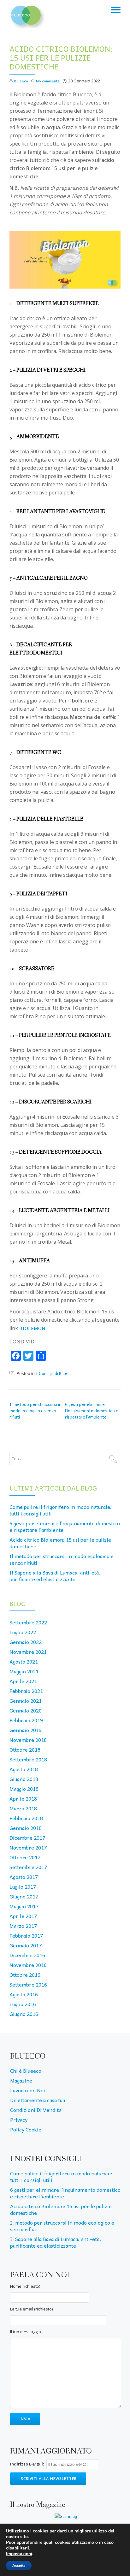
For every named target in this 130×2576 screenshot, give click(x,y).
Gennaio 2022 (26, 1642)
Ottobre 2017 (25, 1857)
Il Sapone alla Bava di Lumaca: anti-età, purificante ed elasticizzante (55, 1576)
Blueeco (21, 81)
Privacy (19, 2119)
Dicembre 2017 (27, 1838)
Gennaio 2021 (26, 1700)
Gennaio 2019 (26, 1730)
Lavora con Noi (28, 2090)
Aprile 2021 (23, 1681)
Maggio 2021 (24, 1671)
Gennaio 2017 (26, 1945)
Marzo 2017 (23, 1926)
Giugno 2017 (24, 1896)
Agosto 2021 (24, 1661)
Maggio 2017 (24, 1906)
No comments (48, 81)
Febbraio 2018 (26, 1818)
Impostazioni (19, 2554)
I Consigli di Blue (51, 1373)
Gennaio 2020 (26, 1710)
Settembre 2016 (28, 1984)
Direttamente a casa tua (38, 2100)
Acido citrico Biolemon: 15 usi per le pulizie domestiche (60, 1543)
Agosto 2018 (24, 1769)
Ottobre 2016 (25, 1975)
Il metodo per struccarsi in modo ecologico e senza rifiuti (35, 1411)
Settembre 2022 (28, 1622)
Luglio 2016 (23, 2004)
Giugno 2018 (24, 1779)
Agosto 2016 (24, 1994)
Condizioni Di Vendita (36, 2110)
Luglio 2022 (23, 1632)
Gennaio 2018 (26, 1828)
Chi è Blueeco (26, 2071)
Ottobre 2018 (25, 1749)
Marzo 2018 (23, 1808)
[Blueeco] (28, 14)
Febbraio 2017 (26, 1935)
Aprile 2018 (23, 1798)
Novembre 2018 (28, 1740)
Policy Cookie (26, 2129)
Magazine (21, 2080)
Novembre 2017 (28, 1847)
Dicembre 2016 (27, 1955)
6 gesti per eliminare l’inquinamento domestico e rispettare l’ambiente (92, 1411)
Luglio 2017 (23, 1886)
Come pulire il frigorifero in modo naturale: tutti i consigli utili (61, 1510)
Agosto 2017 (24, 1877)
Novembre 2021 (28, 1652)
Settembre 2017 (28, 1867)
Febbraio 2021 (26, 1691)
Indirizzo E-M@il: (27, 2464)
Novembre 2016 (28, 1965)
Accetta (19, 2566)
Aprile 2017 (23, 1916)
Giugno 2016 (24, 2014)
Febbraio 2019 (26, 1720)
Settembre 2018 (28, 1759)
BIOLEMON (32, 1328)
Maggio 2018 (24, 1789)
